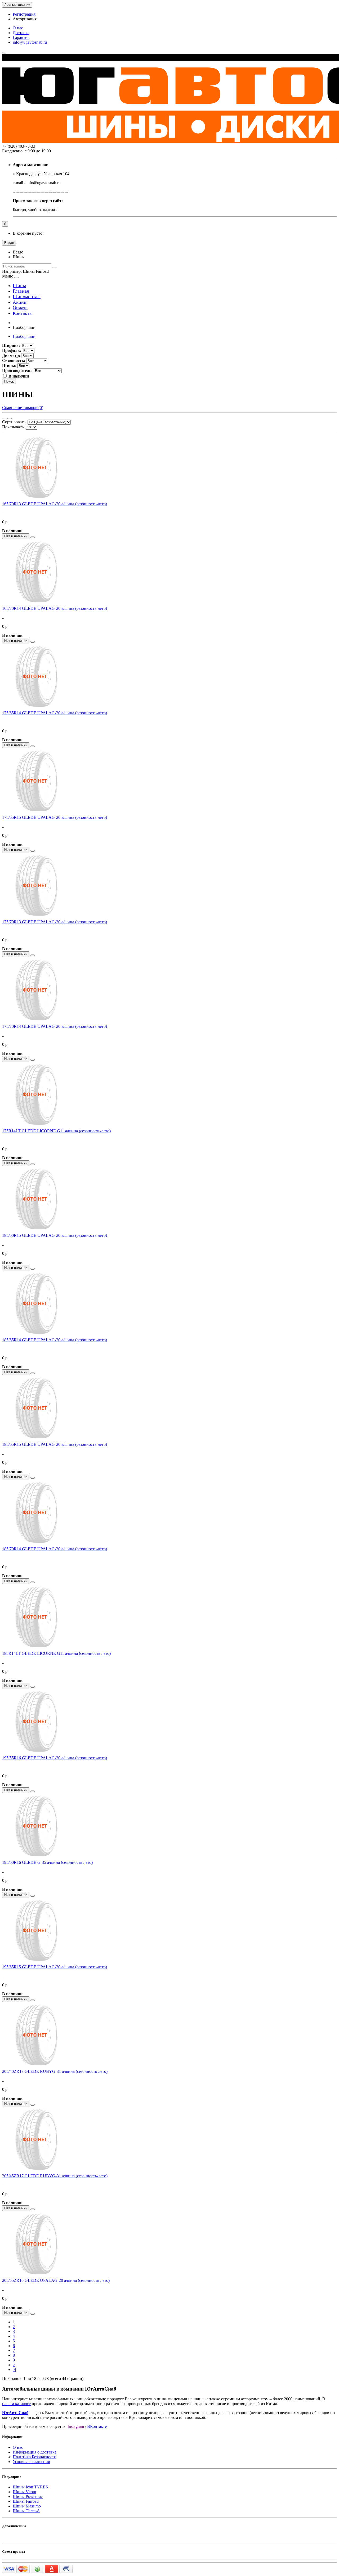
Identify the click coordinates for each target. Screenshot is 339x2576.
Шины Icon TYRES (30, 2487)
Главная (21, 291)
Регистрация (24, 14)
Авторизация (25, 19)
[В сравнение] (33, 537)
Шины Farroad (26, 2501)
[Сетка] (4, 419)
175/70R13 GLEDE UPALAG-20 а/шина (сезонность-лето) (55, 922)
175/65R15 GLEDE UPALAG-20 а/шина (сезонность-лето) (55, 817)
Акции (20, 302)
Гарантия (21, 37)
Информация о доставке (35, 2452)
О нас (18, 28)
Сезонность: (14, 360)
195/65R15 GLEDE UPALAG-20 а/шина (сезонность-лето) (55, 1967)
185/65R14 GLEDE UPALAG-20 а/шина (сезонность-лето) (55, 1340)
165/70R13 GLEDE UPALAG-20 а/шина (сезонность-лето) (55, 504)
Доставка (21, 33)
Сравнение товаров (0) (23, 408)
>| (14, 2370)
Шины (19, 285)
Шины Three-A (26, 2511)
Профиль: (12, 350)
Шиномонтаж (27, 297)
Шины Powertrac (28, 2497)
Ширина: (11, 345)
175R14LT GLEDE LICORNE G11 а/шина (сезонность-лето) (56, 1131)
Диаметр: (11, 355)
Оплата (20, 308)
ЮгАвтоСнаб (15, 2413)
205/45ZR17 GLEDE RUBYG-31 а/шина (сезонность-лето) (55, 2176)
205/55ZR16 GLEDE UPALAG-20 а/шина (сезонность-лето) (56, 2280)
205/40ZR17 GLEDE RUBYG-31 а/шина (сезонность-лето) (55, 2071)
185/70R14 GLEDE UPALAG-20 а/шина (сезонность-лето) (55, 1549)
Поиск (9, 381)
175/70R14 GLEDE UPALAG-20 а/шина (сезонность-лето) (55, 1026)
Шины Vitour (24, 2492)
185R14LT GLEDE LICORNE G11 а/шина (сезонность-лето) (56, 1653)
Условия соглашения (31, 2462)
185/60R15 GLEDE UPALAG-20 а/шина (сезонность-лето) (55, 1235)
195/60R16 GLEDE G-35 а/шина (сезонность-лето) (47, 1862)
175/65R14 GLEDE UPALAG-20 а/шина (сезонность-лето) (55, 713)
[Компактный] (10, 419)
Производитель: (17, 371)
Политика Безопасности (35, 2457)
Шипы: (9, 365)
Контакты (23, 313)
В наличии (19, 376)
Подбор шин (24, 336)
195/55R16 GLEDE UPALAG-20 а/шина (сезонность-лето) (55, 1758)
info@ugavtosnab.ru (30, 42)
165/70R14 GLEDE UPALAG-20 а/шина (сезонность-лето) (55, 608)
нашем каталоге (16, 2404)
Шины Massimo (27, 2506)
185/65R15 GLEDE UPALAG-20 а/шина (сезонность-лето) (55, 1444)
